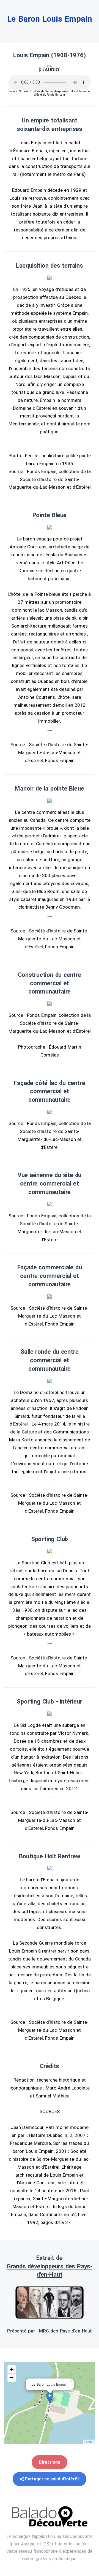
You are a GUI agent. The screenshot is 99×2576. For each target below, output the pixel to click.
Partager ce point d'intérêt (52, 2479)
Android (28, 2544)
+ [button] (12, 2369)
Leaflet (89, 2442)
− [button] (12, 2378)
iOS (46, 2544)
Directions (49, 2462)
